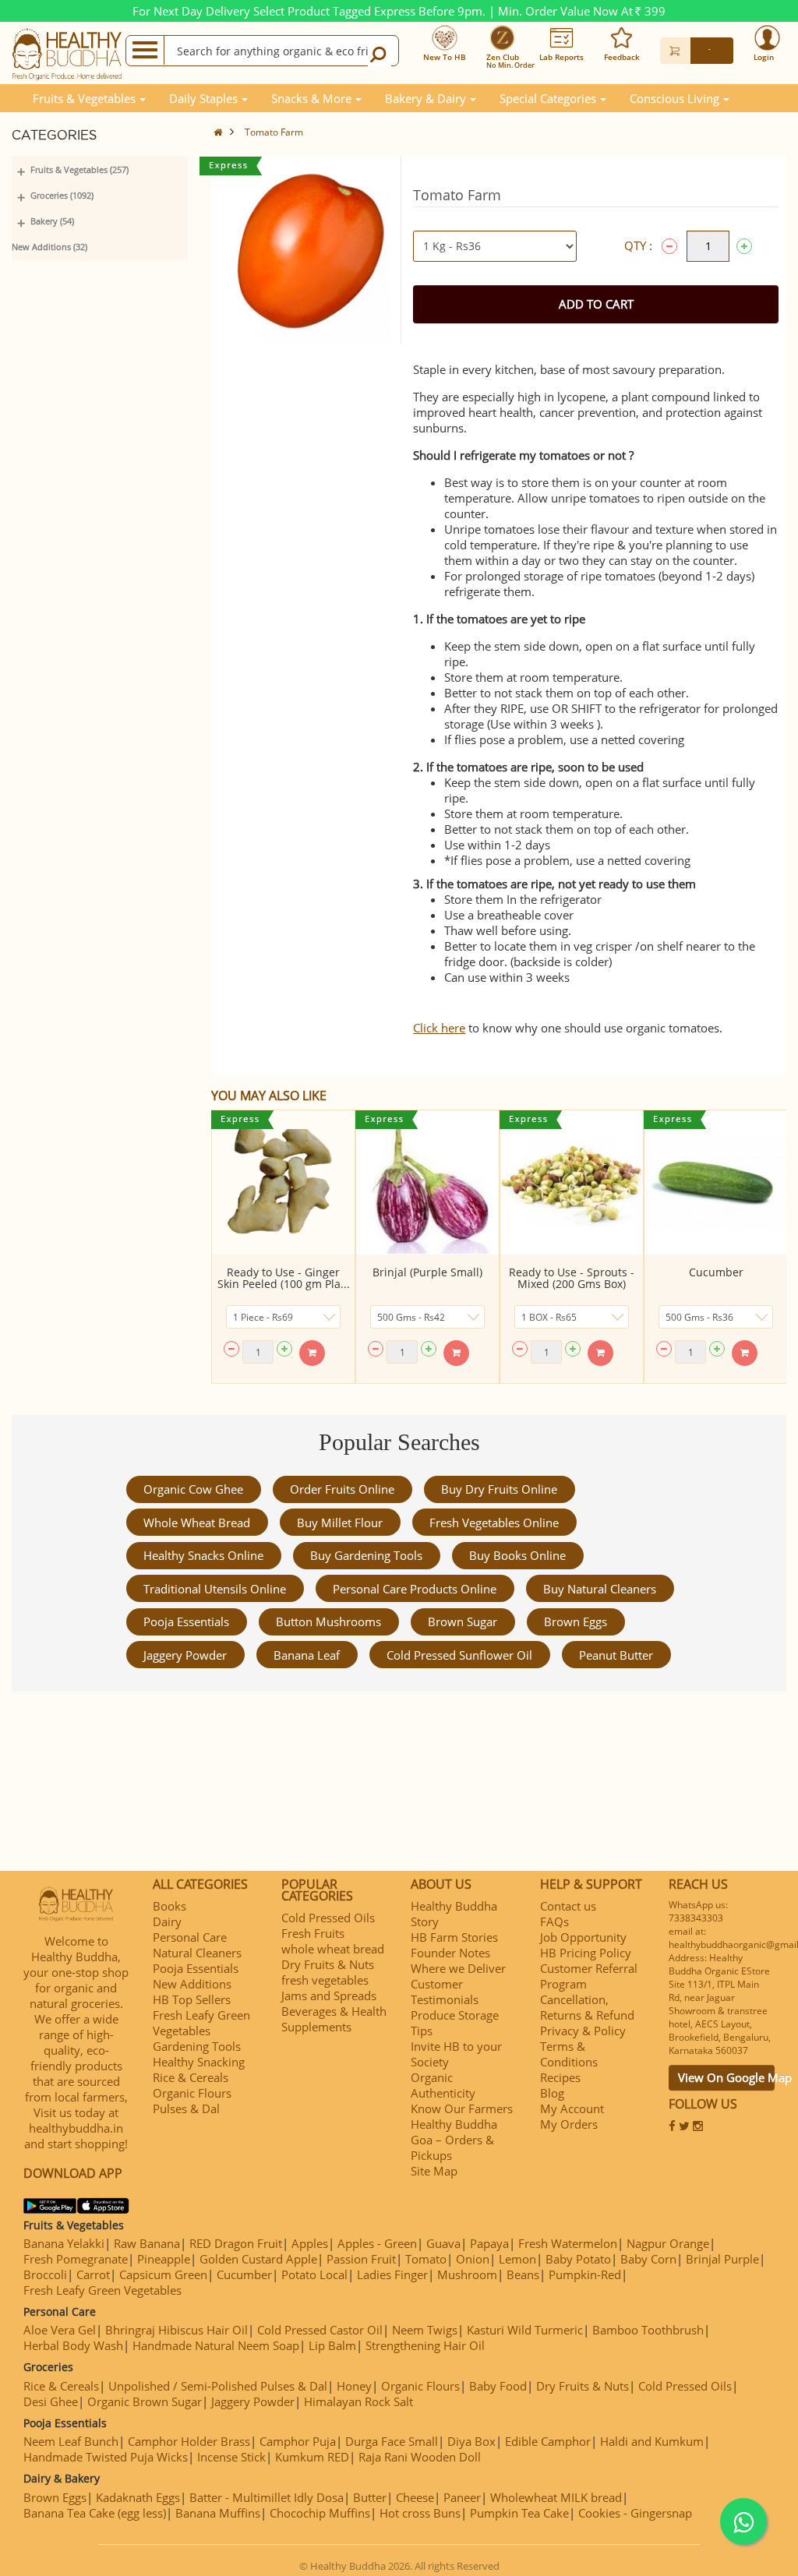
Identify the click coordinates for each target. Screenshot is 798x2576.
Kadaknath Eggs (138, 2497)
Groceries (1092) (62, 195)
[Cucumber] (716, 1182)
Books (169, 1906)
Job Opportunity (583, 1937)
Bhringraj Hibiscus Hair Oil (177, 2330)
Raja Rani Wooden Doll (420, 2457)
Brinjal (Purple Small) (427, 1272)
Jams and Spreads (329, 1996)
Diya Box (471, 2441)
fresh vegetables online (494, 1523)
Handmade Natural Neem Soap (216, 2345)
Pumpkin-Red (585, 2274)
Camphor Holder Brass (189, 2441)
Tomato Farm (274, 132)
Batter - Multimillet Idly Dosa (267, 2497)
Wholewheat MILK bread (556, 2497)
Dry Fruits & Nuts (328, 1964)
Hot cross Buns (420, 2513)
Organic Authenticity (443, 2085)
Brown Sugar (463, 1621)
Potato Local (314, 2274)
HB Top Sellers (192, 1999)
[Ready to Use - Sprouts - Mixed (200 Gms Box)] (572, 1182)
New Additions (192, 1984)
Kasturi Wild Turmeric (525, 2330)
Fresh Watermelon (568, 2243)
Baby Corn (648, 2259)
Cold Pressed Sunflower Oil (459, 1655)
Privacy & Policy (583, 2031)
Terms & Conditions (569, 2054)
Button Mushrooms (328, 1621)
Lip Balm (332, 2345)
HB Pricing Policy (586, 1953)
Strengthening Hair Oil (425, 2345)
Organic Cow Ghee (193, 1489)
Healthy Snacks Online (203, 1555)
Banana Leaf (307, 1655)
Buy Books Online (517, 1555)
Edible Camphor (548, 2441)
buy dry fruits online (499, 1489)
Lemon (517, 2259)
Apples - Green (377, 2243)
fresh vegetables (325, 1980)
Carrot (93, 2274)
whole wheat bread (197, 1523)
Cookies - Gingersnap (635, 2513)
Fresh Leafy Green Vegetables (201, 2023)
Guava (443, 2243)
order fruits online (342, 1489)
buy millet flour (340, 1523)
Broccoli (45, 2274)
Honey (354, 2386)
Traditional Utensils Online (215, 1589)
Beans (523, 2274)
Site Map (434, 2171)
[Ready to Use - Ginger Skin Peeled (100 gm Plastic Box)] (283, 1182)
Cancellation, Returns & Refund (587, 2007)
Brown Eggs (576, 1621)
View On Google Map (726, 2077)
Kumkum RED (312, 2457)
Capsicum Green (163, 2274)
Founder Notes (450, 1953)
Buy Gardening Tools (366, 1555)
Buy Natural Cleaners (600, 1589)
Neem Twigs (425, 2330)
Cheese (415, 2497)
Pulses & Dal (186, 2108)
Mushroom (467, 2274)
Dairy (167, 1921)
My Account (572, 2108)
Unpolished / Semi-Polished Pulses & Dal (218, 2386)
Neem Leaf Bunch (71, 2441)
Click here (439, 1028)
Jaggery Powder (185, 1655)
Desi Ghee (51, 2401)
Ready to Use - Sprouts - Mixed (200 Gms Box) (572, 1278)
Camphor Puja (298, 2441)
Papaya (489, 2243)
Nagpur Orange (668, 2243)
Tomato (426, 2259)
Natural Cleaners (197, 1953)
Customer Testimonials (445, 1992)
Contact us (568, 1906)
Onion (473, 2259)
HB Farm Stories (454, 1937)
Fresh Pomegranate (76, 2259)
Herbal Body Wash (73, 2345)
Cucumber (716, 1272)
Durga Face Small (392, 2441)
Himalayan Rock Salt (358, 2401)
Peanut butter (616, 1655)
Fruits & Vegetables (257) (79, 169)
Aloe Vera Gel (60, 2330)
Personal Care (190, 1937)
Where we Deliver (458, 1968)
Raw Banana (147, 2243)
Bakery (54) (52, 221)
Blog (552, 2093)
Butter (370, 2497)
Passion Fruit (361, 2259)
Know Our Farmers (462, 2108)
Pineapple (164, 2259)
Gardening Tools (197, 2046)
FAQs (554, 1921)
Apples (310, 2243)
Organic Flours (192, 2093)
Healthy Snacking (199, 2062)
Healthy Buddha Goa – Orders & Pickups (454, 2140)
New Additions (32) (49, 247)
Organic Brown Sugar (145, 2401)
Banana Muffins (218, 2513)
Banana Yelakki (64, 2243)
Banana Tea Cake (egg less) (95, 2513)
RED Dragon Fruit (236, 2243)
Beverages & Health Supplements (334, 2019)
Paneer (462, 2497)
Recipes (560, 2077)
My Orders (569, 2124)
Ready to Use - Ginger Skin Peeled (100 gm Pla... (284, 1278)
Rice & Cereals (191, 2077)
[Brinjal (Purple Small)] (427, 1182)
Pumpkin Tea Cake (519, 2513)
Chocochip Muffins (320, 2513)
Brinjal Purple (722, 2259)
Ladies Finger (392, 2274)
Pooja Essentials (186, 1621)
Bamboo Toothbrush (648, 2330)
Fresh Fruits (313, 1933)
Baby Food (498, 2386)
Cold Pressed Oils (328, 1918)
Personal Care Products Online (415, 1589)
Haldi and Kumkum (652, 2441)
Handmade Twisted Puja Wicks (106, 2457)
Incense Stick (231, 2457)
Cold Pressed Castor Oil (320, 2330)
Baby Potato (578, 2259)
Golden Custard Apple (258, 2259)
